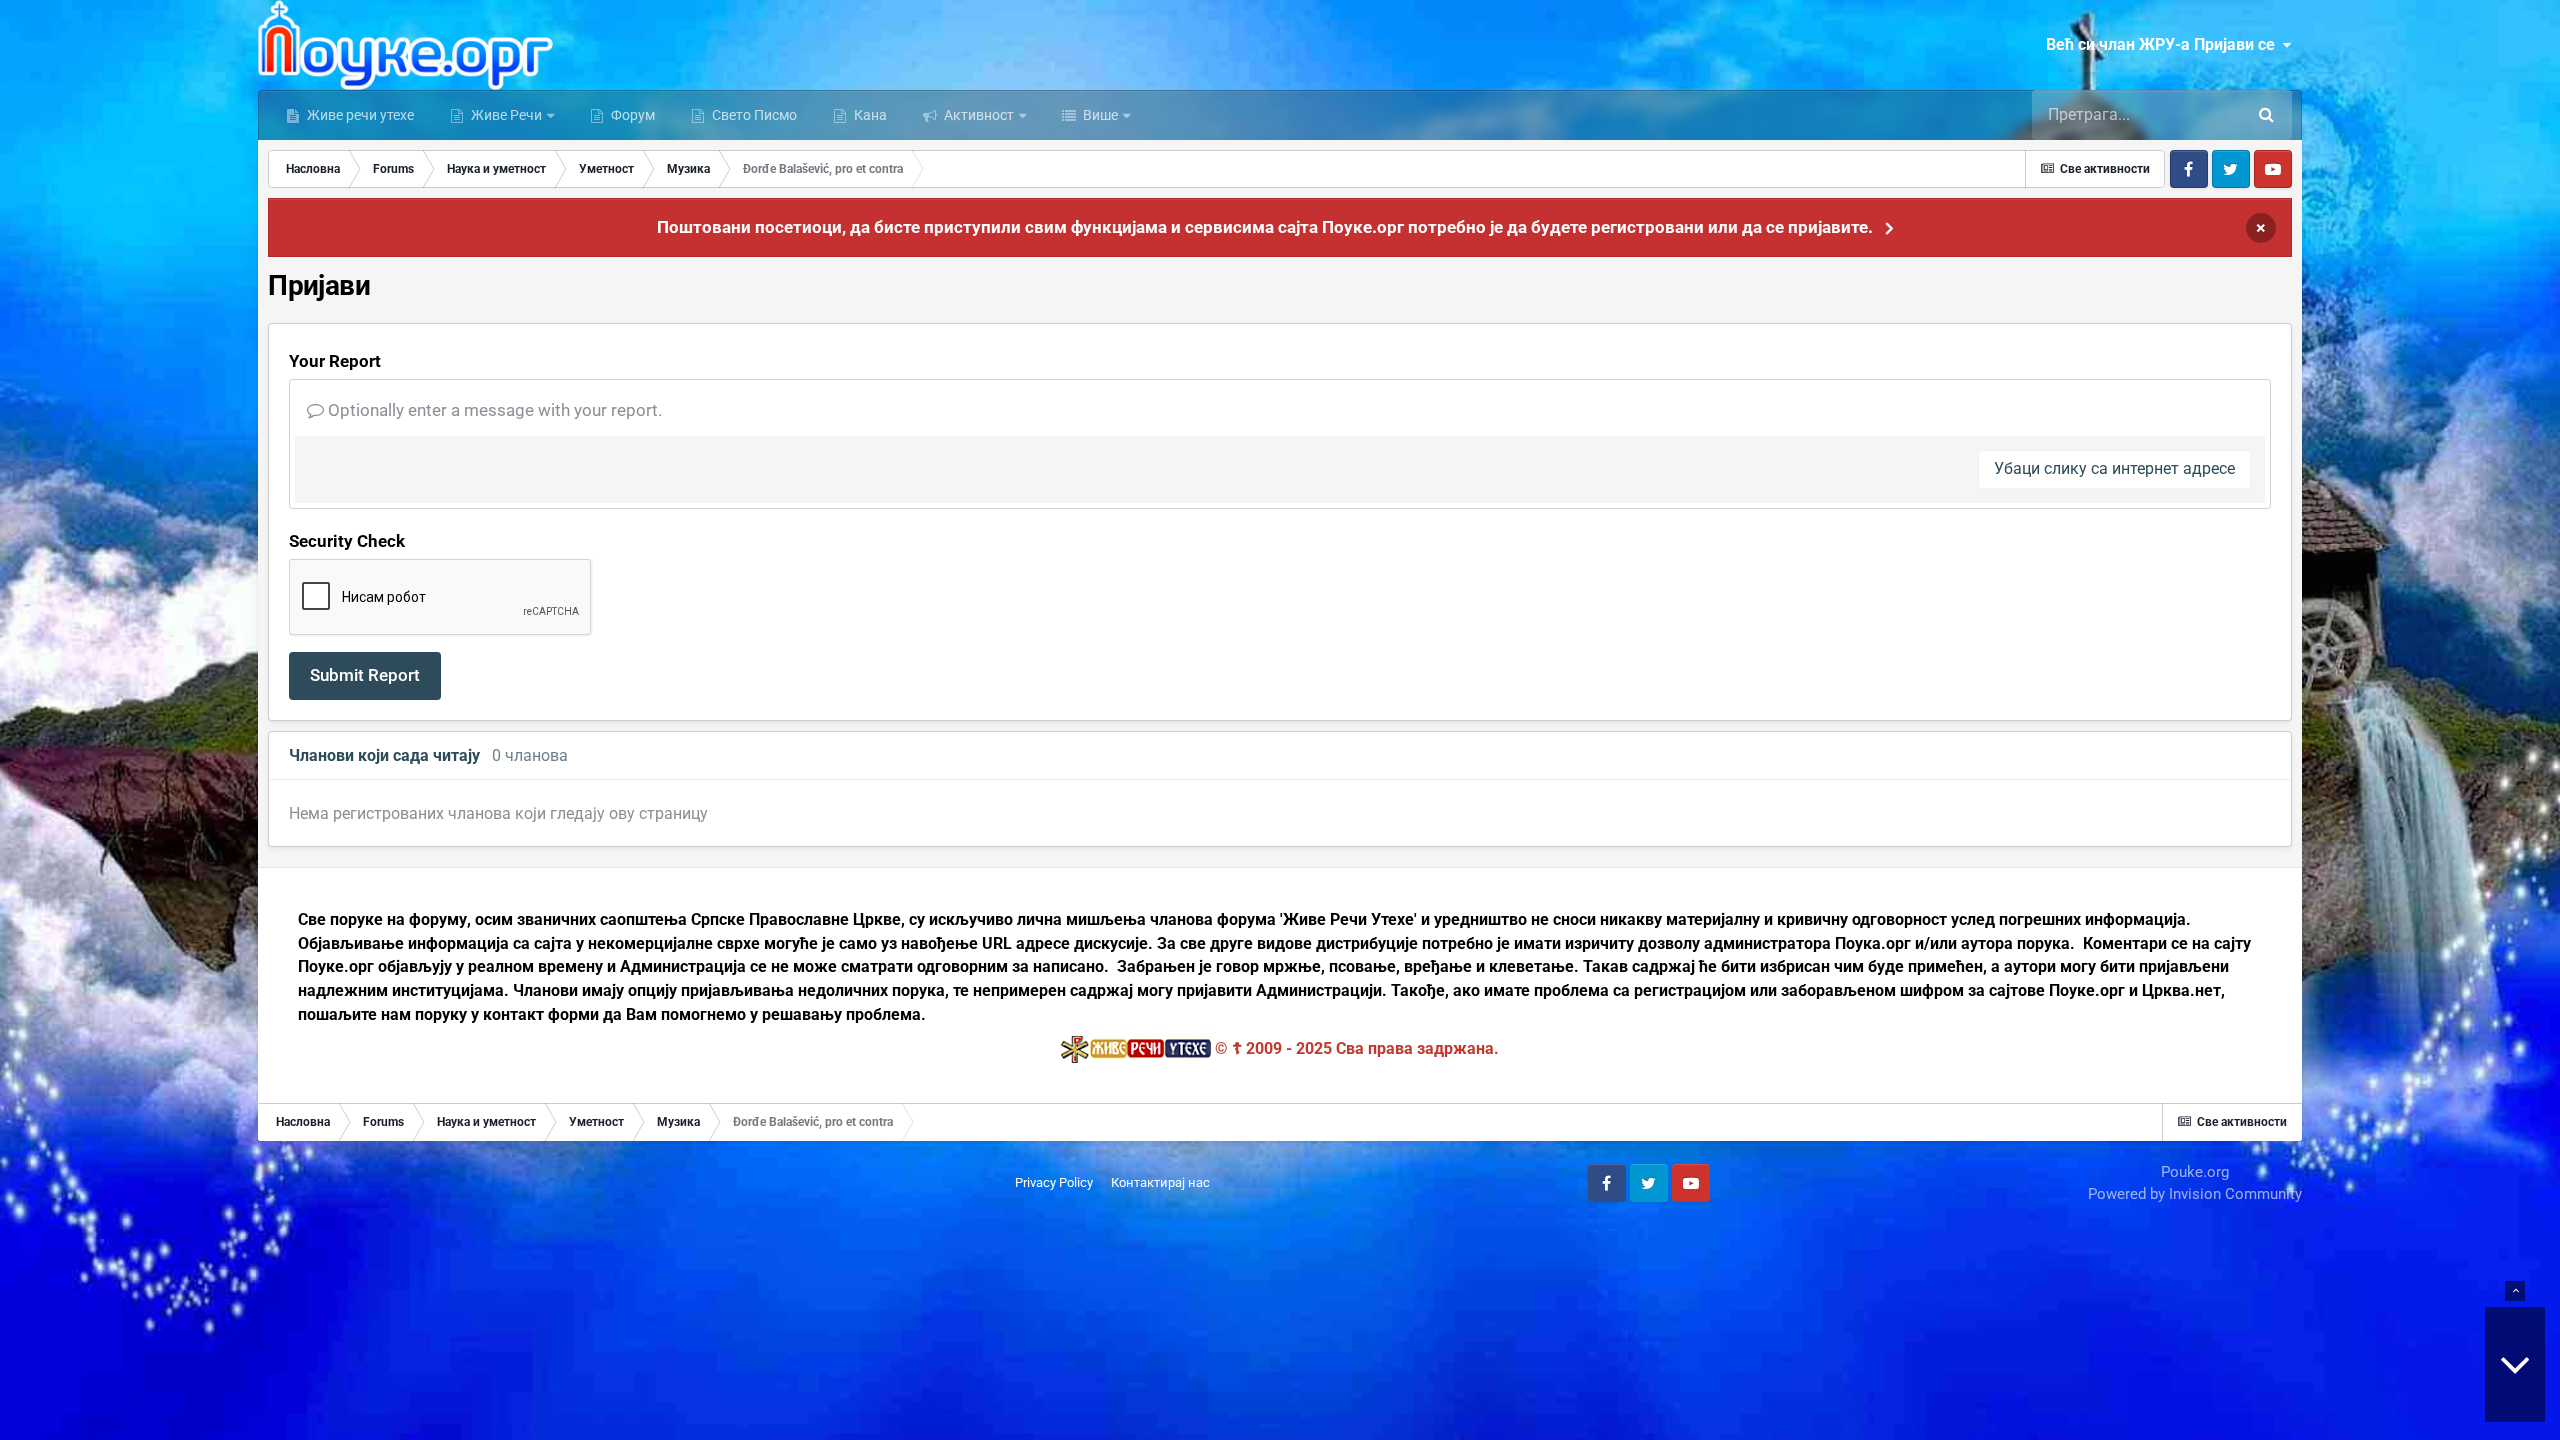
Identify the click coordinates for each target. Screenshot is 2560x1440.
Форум (631, 115)
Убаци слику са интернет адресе (2114, 468)
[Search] (2267, 115)
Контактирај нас (1160, 1182)
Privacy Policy (1054, 1182)
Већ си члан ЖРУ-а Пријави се (2164, 44)
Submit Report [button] (365, 675)
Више (1099, 115)
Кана (869, 115)
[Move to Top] (2515, 1291)
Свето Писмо (753, 115)
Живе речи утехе (359, 115)
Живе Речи (506, 115)
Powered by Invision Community (2195, 1194)
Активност (977, 115)
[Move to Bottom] (2515, 1364)
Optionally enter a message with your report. (493, 410)
